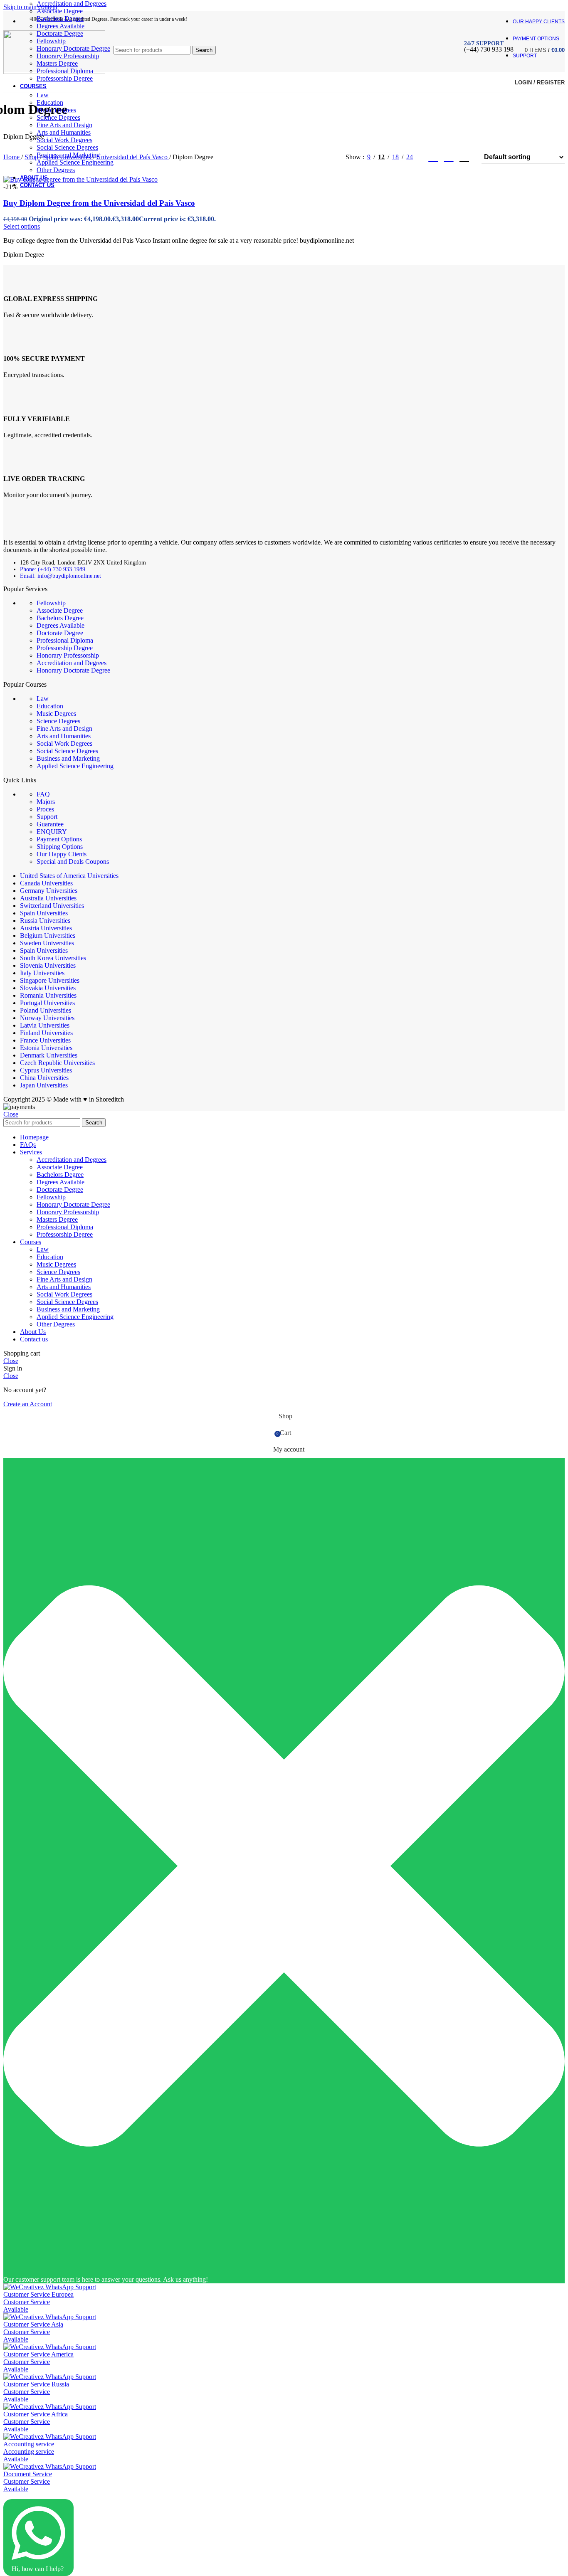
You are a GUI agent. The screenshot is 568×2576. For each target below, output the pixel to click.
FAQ (43, 794)
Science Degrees (58, 117)
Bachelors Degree (60, 18)
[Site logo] (54, 72)
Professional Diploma (65, 640)
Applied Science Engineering (75, 162)
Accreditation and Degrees (72, 4)
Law (43, 95)
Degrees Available (61, 26)
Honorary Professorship (68, 655)
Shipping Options (60, 847)
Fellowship (51, 603)
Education (50, 102)
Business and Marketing (68, 155)
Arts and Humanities (64, 132)
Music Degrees (56, 110)
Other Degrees (56, 170)
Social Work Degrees (64, 140)
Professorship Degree (65, 78)
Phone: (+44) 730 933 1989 (53, 569)
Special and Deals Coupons (73, 862)
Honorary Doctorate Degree (73, 670)
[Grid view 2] (433, 157)
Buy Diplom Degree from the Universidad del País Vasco (99, 203)
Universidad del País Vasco (133, 157)
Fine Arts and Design (64, 125)
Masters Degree (57, 1219)
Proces (45, 809)
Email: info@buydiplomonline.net (61, 576)
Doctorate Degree (60, 633)
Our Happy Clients (62, 854)
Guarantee (50, 824)
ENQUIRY (52, 832)
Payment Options (59, 839)
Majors (46, 802)
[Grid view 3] (449, 157)
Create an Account (28, 1404)
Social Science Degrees (67, 147)
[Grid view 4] (464, 157)
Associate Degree (60, 11)
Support (47, 817)
